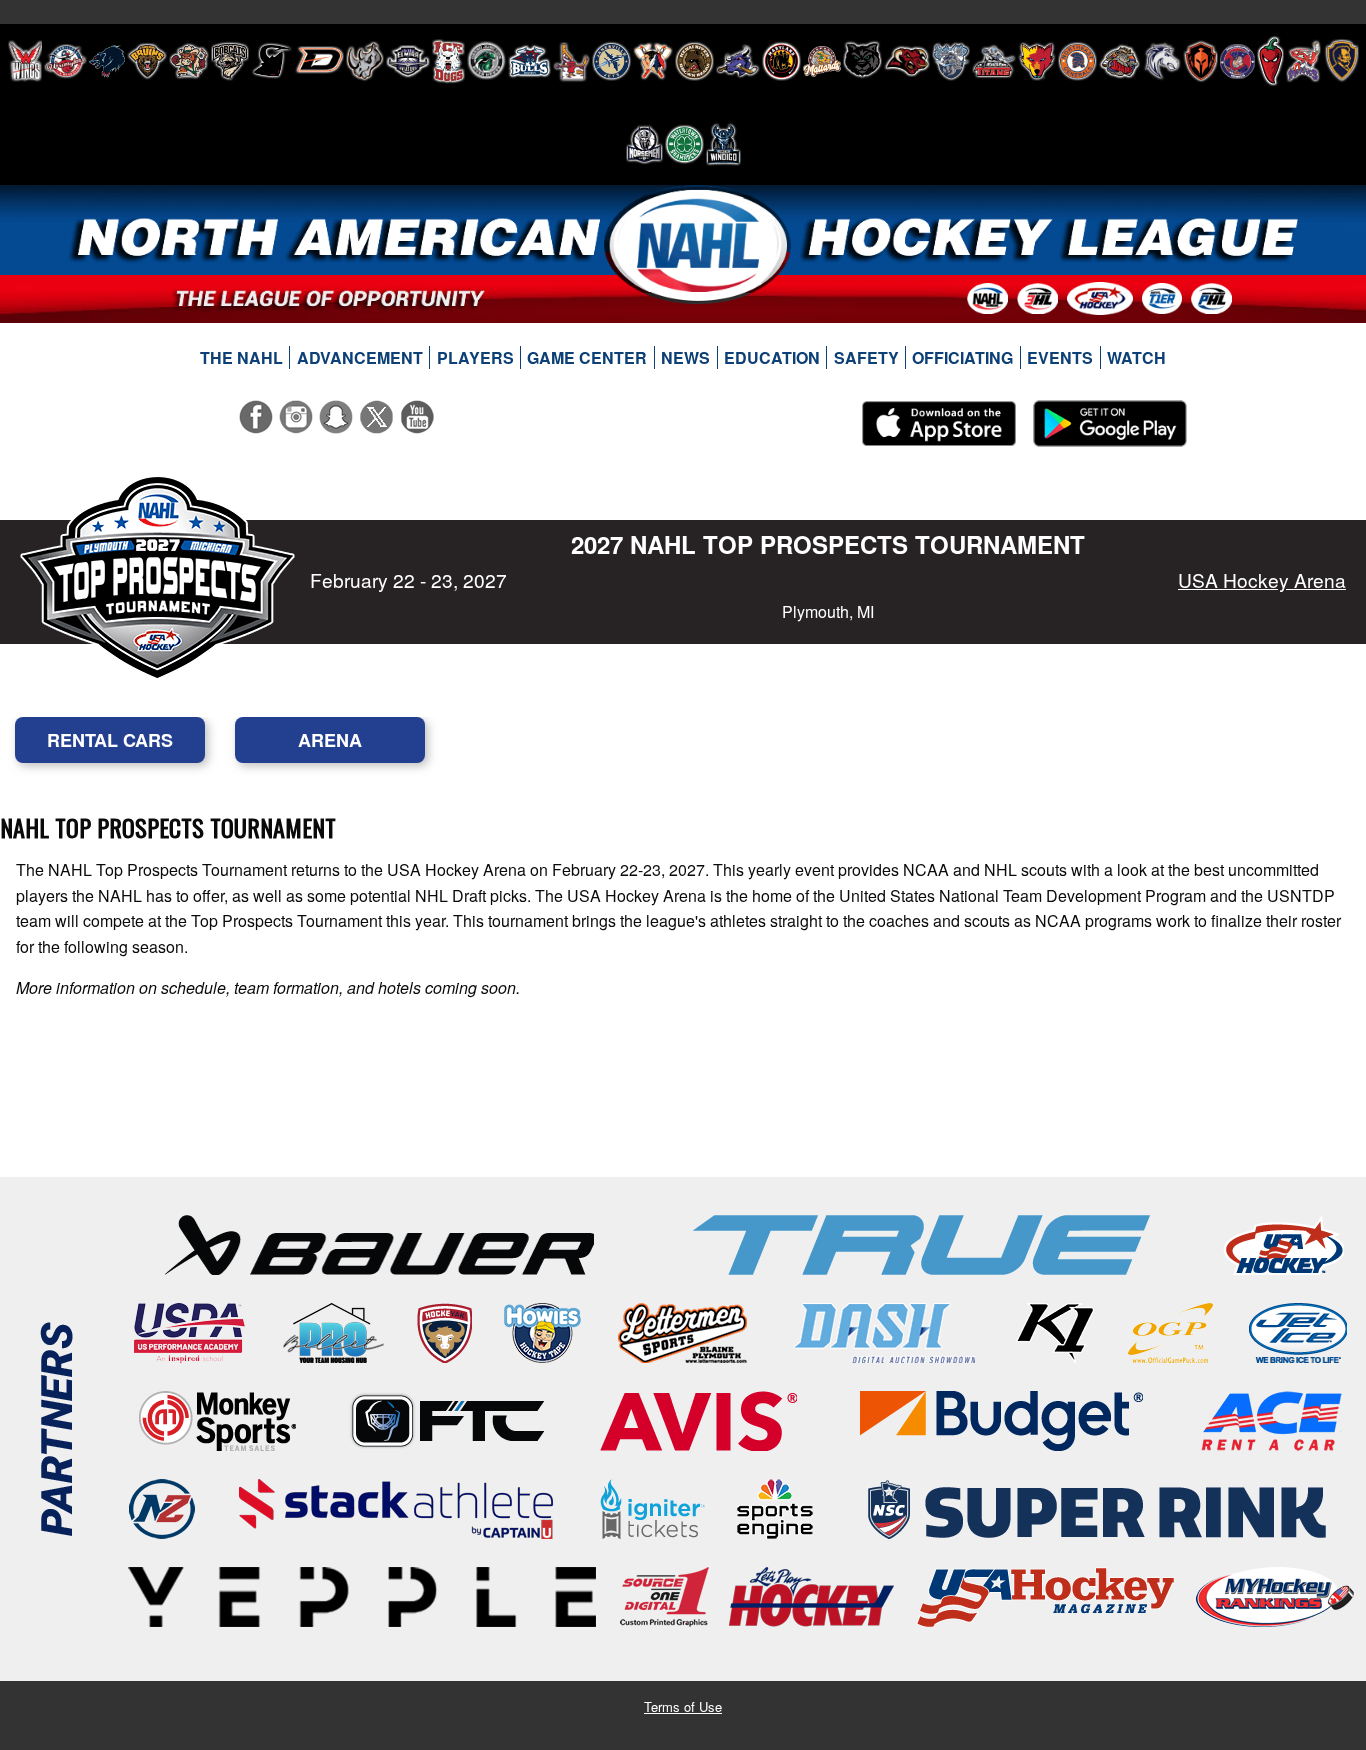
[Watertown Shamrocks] (684, 144)
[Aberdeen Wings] (25, 61)
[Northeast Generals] (1077, 61)
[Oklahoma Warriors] (1200, 61)
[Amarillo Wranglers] (65, 61)
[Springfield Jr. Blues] (1341, 61)
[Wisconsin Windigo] (723, 144)
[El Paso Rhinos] (365, 61)
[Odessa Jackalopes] (1120, 61)
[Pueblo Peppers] (1270, 61)
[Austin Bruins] (147, 61)
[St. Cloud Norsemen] (644, 144)
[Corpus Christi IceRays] (272, 61)
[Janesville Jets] (611, 61)
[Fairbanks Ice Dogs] (448, 61)
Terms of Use (683, 1706)
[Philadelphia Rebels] (1237, 61)
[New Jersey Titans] (994, 61)
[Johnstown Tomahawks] (653, 61)
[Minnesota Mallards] (822, 61)
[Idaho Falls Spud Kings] (571, 61)
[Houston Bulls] (529, 61)
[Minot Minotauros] (907, 61)
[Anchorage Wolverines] (107, 61)
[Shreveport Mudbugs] (1303, 61)
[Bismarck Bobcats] (230, 61)
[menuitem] (242, 358)
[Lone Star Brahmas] (738, 61)
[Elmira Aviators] (408, 61)
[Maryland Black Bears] (781, 61)
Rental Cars (110, 740)
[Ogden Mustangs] (1162, 61)
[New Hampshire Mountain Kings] (951, 61)
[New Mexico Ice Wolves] (1037, 61)
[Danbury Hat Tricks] (319, 61)
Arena (330, 740)
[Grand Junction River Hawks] (486, 61)
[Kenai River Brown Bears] (694, 61)
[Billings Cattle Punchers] (189, 61)
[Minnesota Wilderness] (862, 61)
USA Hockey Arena (1262, 579)
